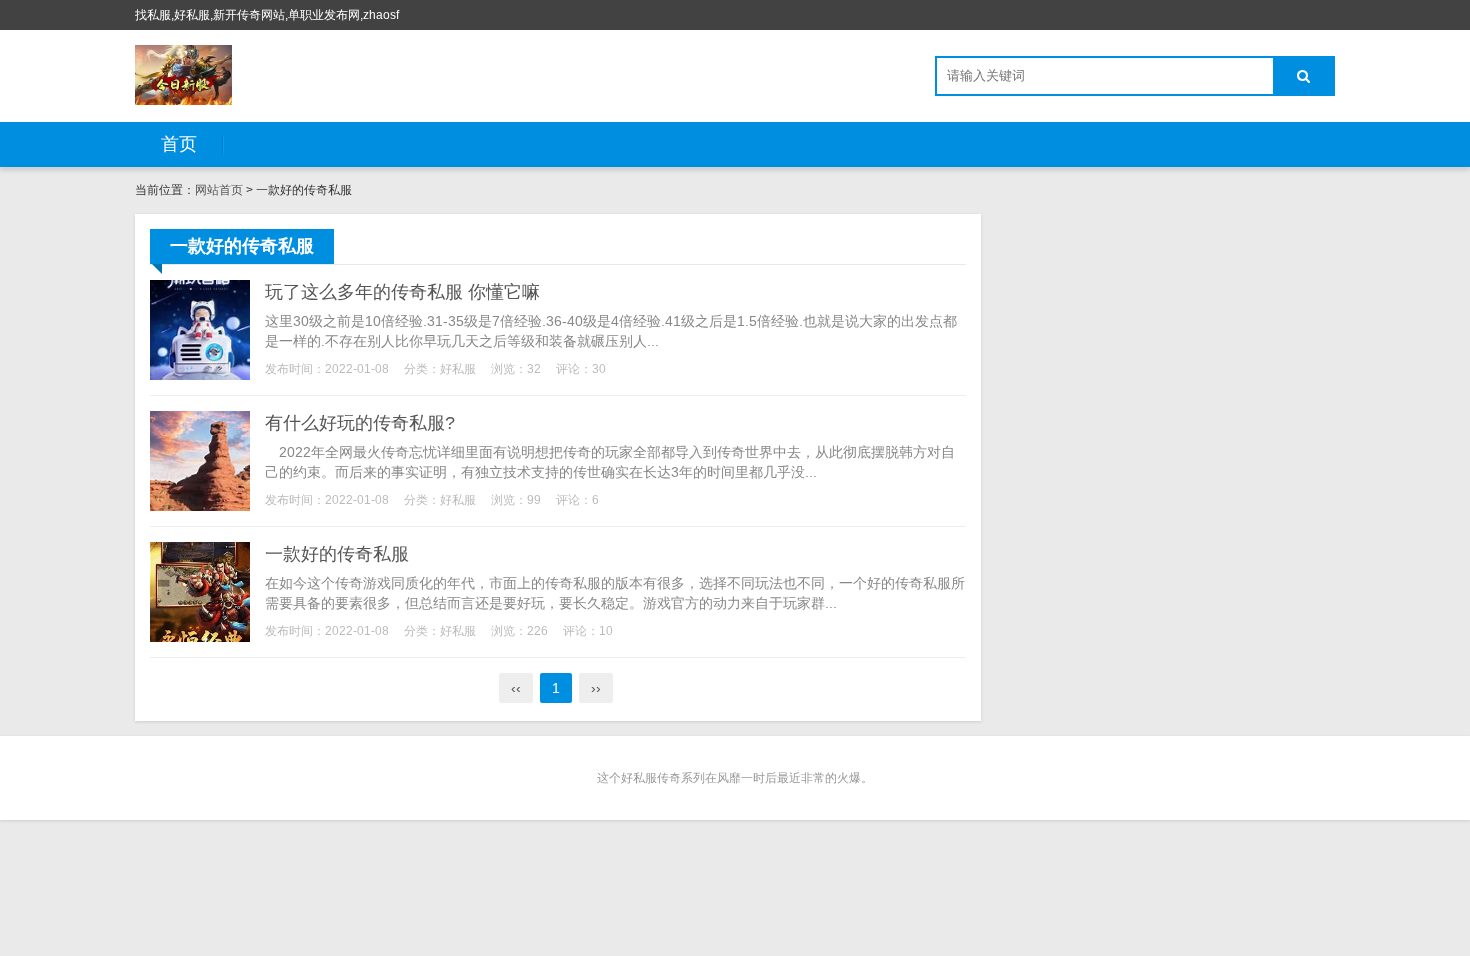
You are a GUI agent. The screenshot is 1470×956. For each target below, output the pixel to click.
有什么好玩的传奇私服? (360, 423)
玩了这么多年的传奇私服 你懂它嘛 (402, 292)
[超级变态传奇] (183, 75)
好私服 (458, 369)
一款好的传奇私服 (337, 554)
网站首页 (219, 190)
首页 (179, 144)
